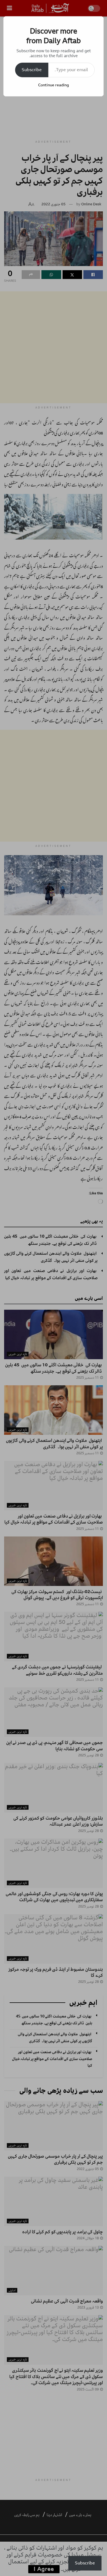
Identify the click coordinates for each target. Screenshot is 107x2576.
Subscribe (32, 70)
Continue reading (54, 85)
